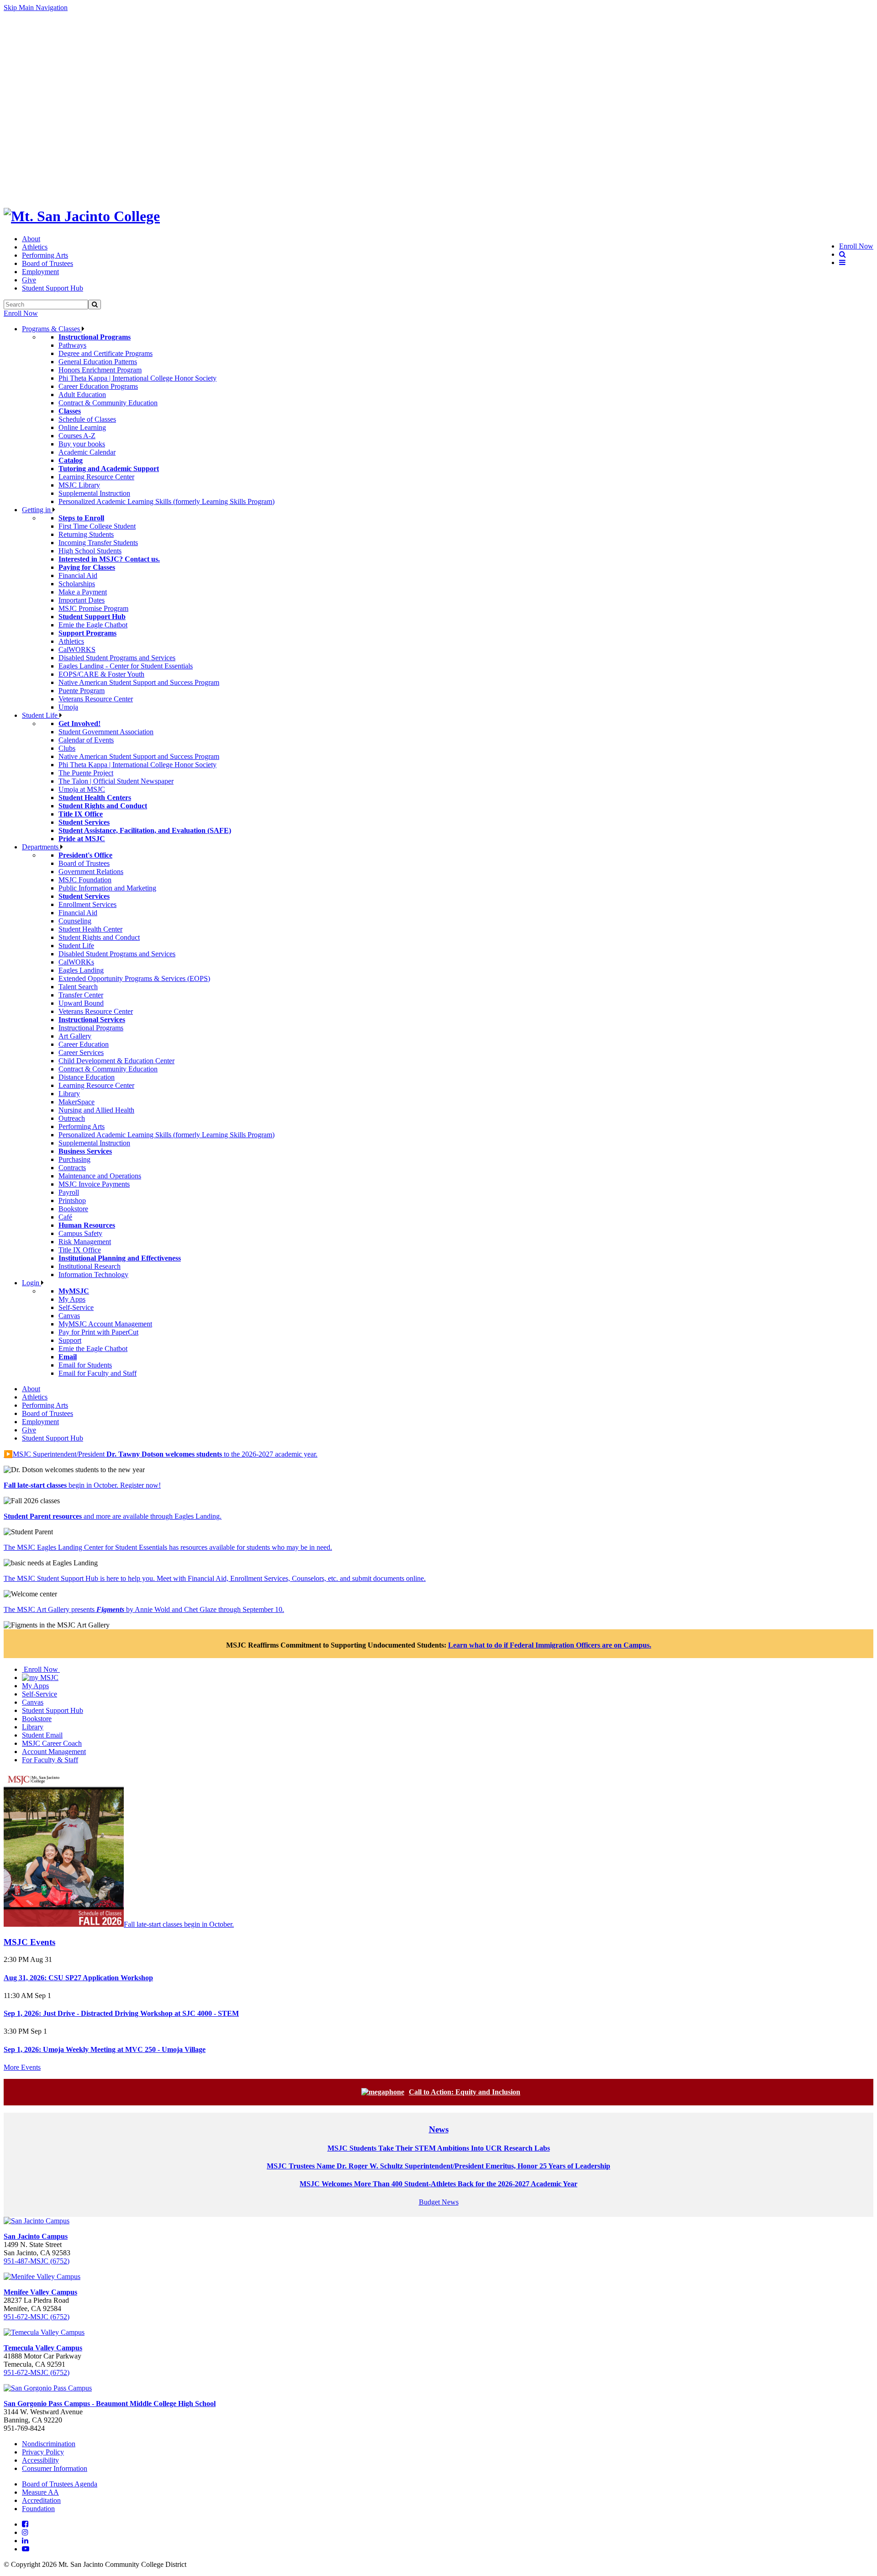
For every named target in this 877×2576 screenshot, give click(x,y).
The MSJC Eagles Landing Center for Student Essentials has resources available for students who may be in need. (168, 1547)
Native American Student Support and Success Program (139, 682)
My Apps (72, 1299)
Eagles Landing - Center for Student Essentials (126, 666)
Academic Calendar (87, 452)
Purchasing (74, 1159)
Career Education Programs (98, 386)
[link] (82, 216)
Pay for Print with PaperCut (98, 1332)
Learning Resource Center (96, 477)
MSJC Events (29, 1942)
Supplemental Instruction (94, 493)
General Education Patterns (98, 362)
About (31, 239)
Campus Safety (80, 1233)
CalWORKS (77, 649)
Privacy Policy (43, 2452)
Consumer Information (55, 2468)
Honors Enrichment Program (100, 370)
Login (32, 1283)
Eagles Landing (81, 970)
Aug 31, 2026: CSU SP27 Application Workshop (78, 1978)
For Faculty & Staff (50, 1760)
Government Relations (91, 872)
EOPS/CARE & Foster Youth (101, 674)
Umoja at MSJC (82, 789)
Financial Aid (78, 575)
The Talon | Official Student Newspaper (116, 781)
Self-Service (76, 1307)
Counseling (75, 921)
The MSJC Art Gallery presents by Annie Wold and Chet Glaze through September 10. (144, 1609)
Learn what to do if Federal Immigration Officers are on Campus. (550, 1645)
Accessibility (40, 2460)
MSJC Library (79, 485)
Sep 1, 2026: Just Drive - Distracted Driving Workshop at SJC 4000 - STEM (121, 2013)
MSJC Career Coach (52, 1743)
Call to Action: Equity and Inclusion (465, 2092)
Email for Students (85, 1365)
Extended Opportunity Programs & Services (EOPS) (134, 978)
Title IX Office (80, 1250)
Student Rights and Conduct (99, 937)
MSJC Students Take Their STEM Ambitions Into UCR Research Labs (439, 2148)
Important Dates (82, 600)
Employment (40, 272)
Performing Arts (45, 255)
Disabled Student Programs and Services (117, 658)
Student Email (42, 1735)
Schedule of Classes (87, 419)
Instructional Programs (91, 1028)
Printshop (72, 1201)
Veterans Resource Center (96, 699)
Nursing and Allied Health (96, 1110)
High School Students (90, 551)
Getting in (37, 510)
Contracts (72, 1168)
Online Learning (82, 427)
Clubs (67, 748)
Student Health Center (90, 929)
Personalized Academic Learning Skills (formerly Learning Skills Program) (166, 501)
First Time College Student (97, 526)
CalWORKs (76, 962)
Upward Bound (81, 1003)
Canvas (69, 1316)
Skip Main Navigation (36, 8)
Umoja (68, 707)
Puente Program (82, 691)
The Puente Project (86, 773)
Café (65, 1217)
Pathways (72, 345)
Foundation (38, 2509)
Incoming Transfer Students (98, 543)
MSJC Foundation (85, 880)
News (439, 2129)
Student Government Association (106, 732)
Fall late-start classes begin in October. (179, 1924)
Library (69, 1094)
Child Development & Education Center (116, 1061)
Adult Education (82, 395)
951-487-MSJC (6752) (37, 2261)
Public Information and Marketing (107, 888)
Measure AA (40, 2492)
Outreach (72, 1118)
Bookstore (73, 1209)
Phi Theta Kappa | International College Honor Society (137, 378)
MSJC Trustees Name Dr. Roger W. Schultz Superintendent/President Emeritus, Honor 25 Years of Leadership (438, 2166)
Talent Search (78, 987)
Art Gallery (75, 1036)
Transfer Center (81, 995)
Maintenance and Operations (100, 1176)
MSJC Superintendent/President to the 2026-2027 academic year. (161, 1454)
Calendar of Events (86, 740)
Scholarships (77, 584)
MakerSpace (77, 1102)
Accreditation (41, 2500)
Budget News (439, 2202)
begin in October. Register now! (82, 1485)
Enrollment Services (87, 904)
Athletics (35, 247)
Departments (41, 847)
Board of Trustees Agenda (60, 2484)
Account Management (54, 1752)
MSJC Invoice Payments (94, 1184)
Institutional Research (90, 1266)
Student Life (41, 715)
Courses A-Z (77, 436)
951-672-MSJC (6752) (37, 2317)
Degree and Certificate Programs (106, 353)
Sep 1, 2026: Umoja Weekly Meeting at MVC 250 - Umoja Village (105, 2049)
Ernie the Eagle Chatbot (93, 625)
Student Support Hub (53, 288)
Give (29, 280)
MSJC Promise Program (93, 608)
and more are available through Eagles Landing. (113, 1516)
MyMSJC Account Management (105, 1324)
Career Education (84, 1044)
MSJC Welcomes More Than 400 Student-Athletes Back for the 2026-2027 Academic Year (438, 2184)
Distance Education (87, 1077)
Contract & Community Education (108, 403)
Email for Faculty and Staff (98, 1373)
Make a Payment (83, 592)
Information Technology (93, 1275)
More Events (22, 2067)
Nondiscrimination (49, 2444)
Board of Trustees (48, 263)
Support (70, 1340)
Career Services (81, 1052)
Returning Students (86, 534)
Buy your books (82, 444)
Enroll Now (21, 313)
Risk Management (85, 1242)
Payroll (69, 1192)
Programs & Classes (52, 329)
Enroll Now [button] (856, 246)
